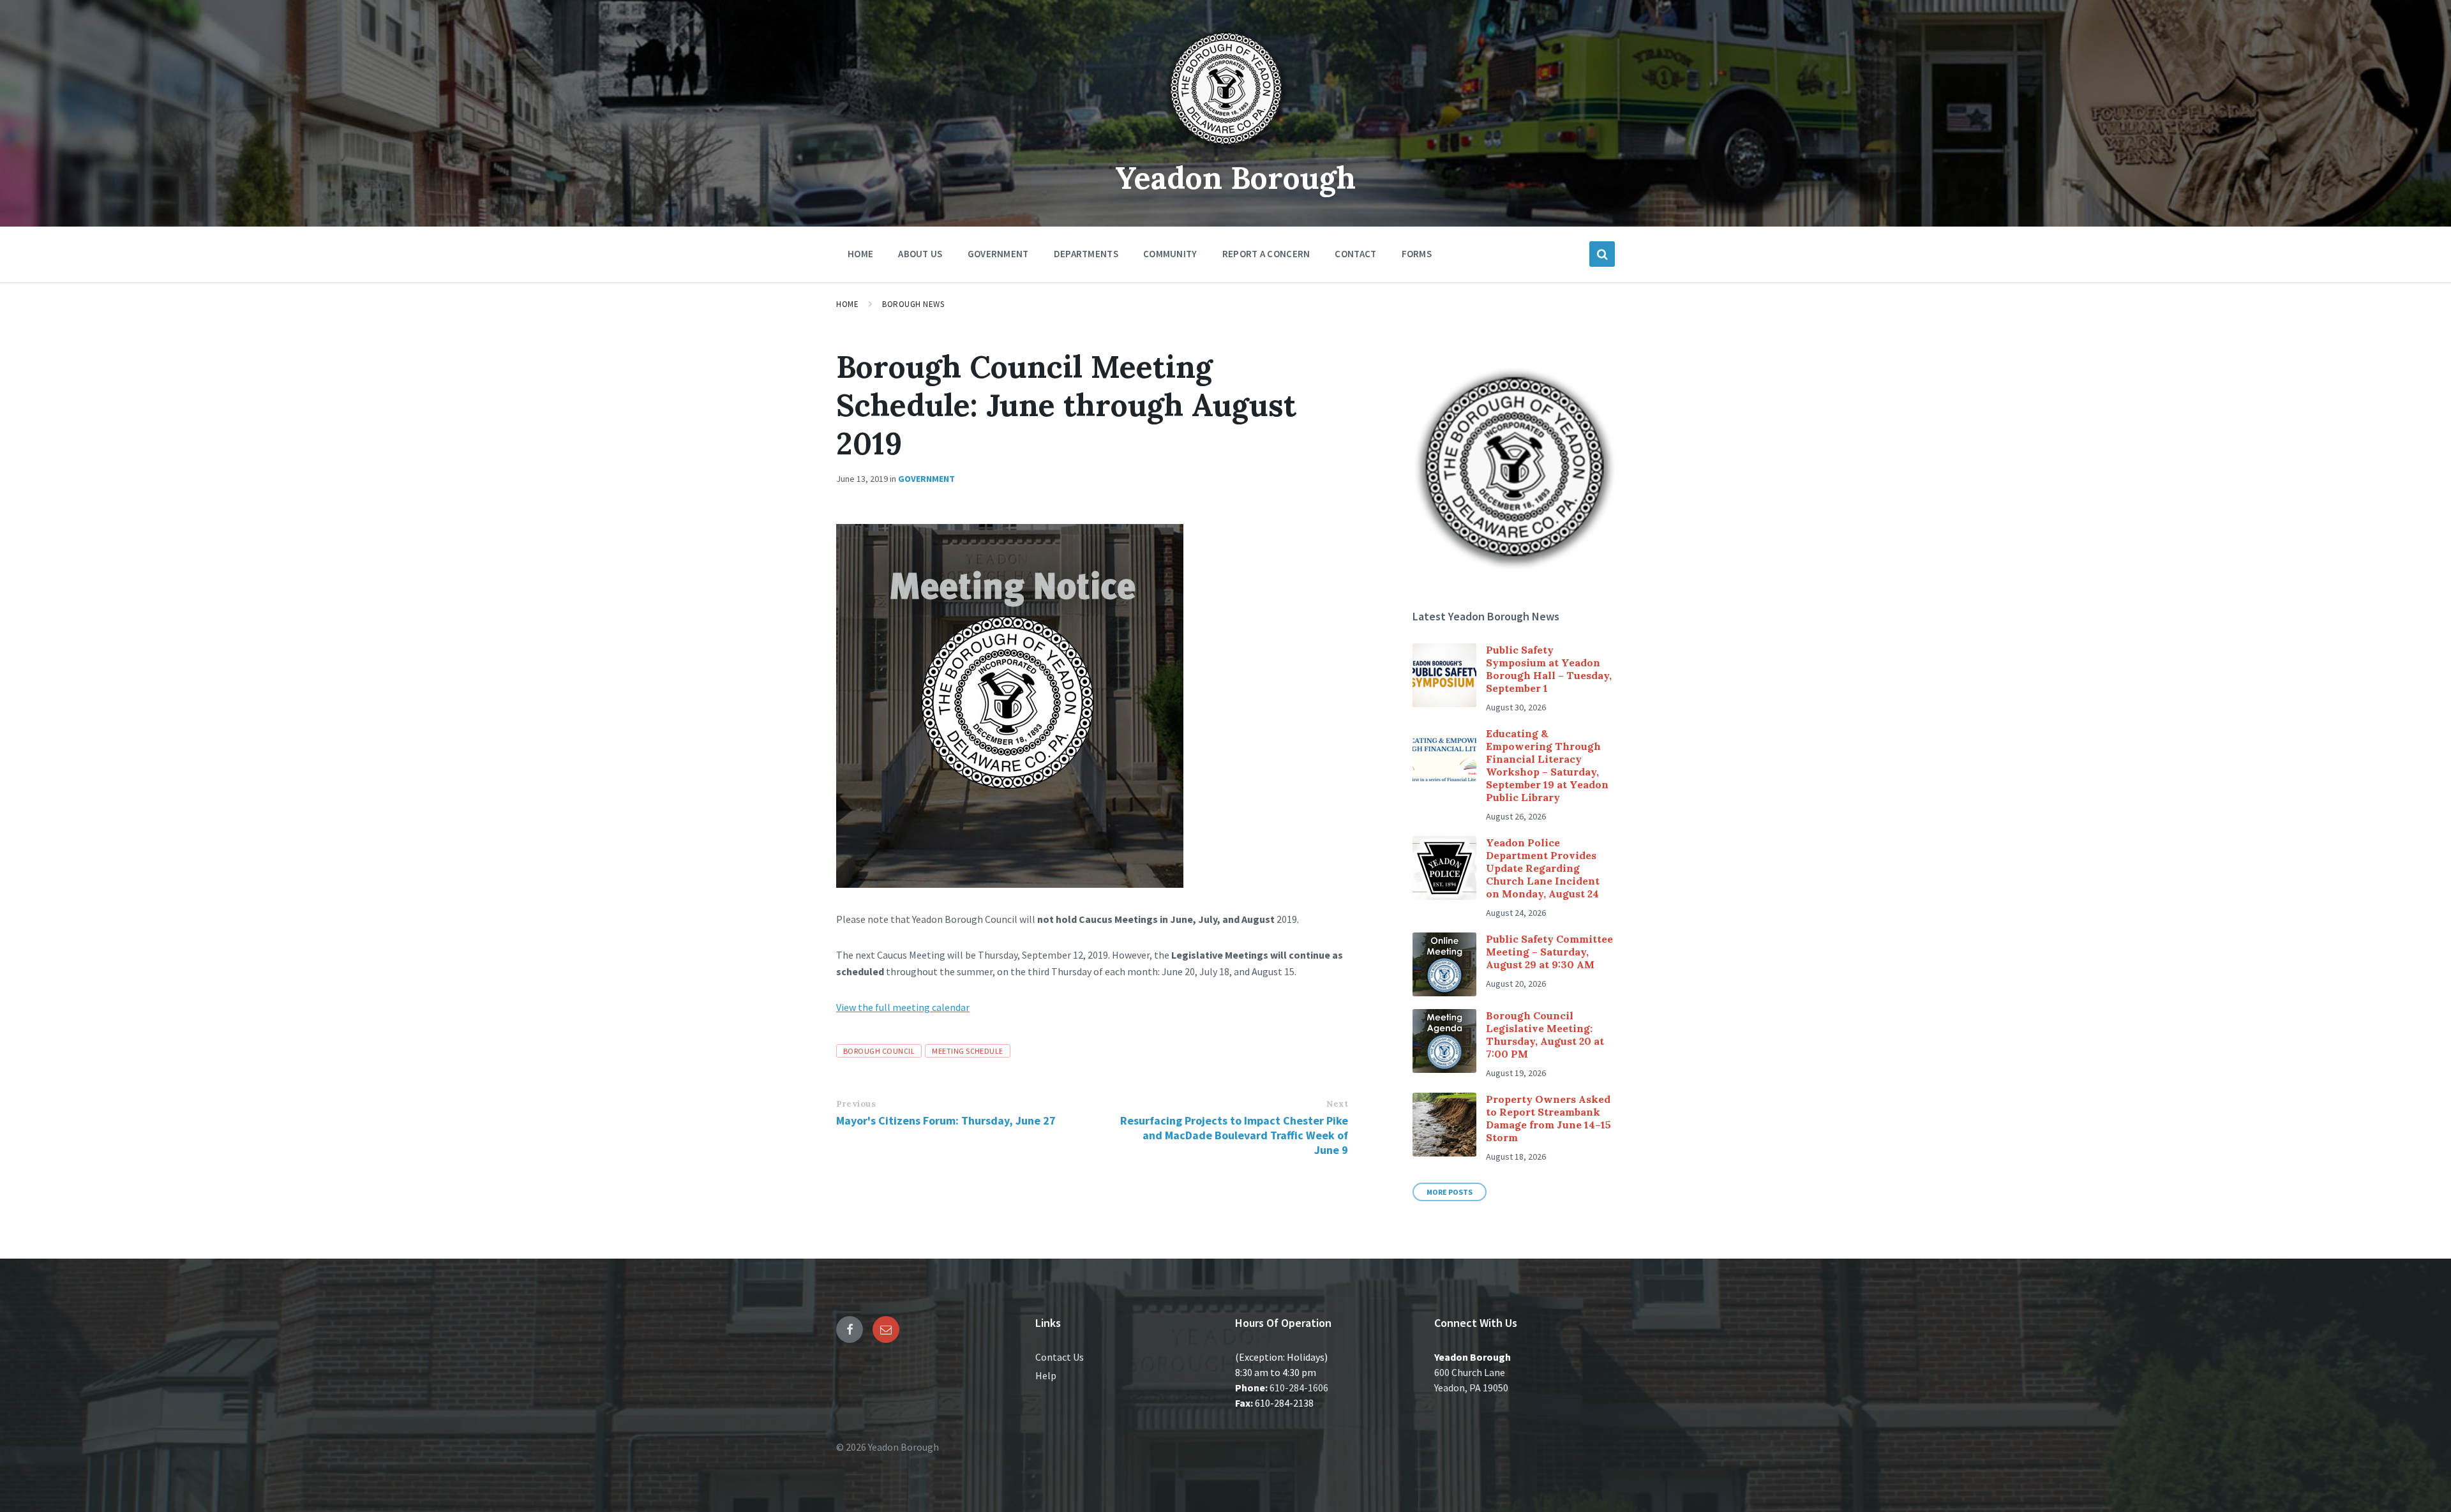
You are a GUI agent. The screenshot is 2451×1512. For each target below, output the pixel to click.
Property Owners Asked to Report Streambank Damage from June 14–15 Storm (1548, 1118)
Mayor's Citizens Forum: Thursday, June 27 (946, 1120)
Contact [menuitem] (1355, 254)
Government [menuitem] (998, 254)
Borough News (913, 304)
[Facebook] (850, 1329)
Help (1046, 1375)
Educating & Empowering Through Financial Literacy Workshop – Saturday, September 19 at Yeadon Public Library (1547, 765)
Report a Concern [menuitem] (1266, 254)
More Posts (1450, 1192)
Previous (856, 1104)
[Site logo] (1225, 149)
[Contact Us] (886, 1329)
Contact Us (1060, 1357)
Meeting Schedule (968, 1051)
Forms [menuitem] (1417, 254)
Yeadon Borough (1235, 178)
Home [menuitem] (860, 254)
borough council (879, 1051)
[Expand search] (1602, 254)
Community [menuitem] (1170, 254)
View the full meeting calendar (903, 1007)
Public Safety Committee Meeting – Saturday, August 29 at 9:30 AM (1549, 952)
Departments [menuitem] (1086, 254)
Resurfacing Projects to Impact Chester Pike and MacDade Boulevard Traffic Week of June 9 (1234, 1135)
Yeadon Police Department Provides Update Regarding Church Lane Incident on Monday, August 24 (1543, 868)
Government (926, 479)
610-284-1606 (1299, 1388)
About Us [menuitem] (920, 254)
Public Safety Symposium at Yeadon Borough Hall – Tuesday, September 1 (1549, 669)
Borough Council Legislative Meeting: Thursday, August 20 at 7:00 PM (1545, 1035)
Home (847, 304)
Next (1337, 1104)
